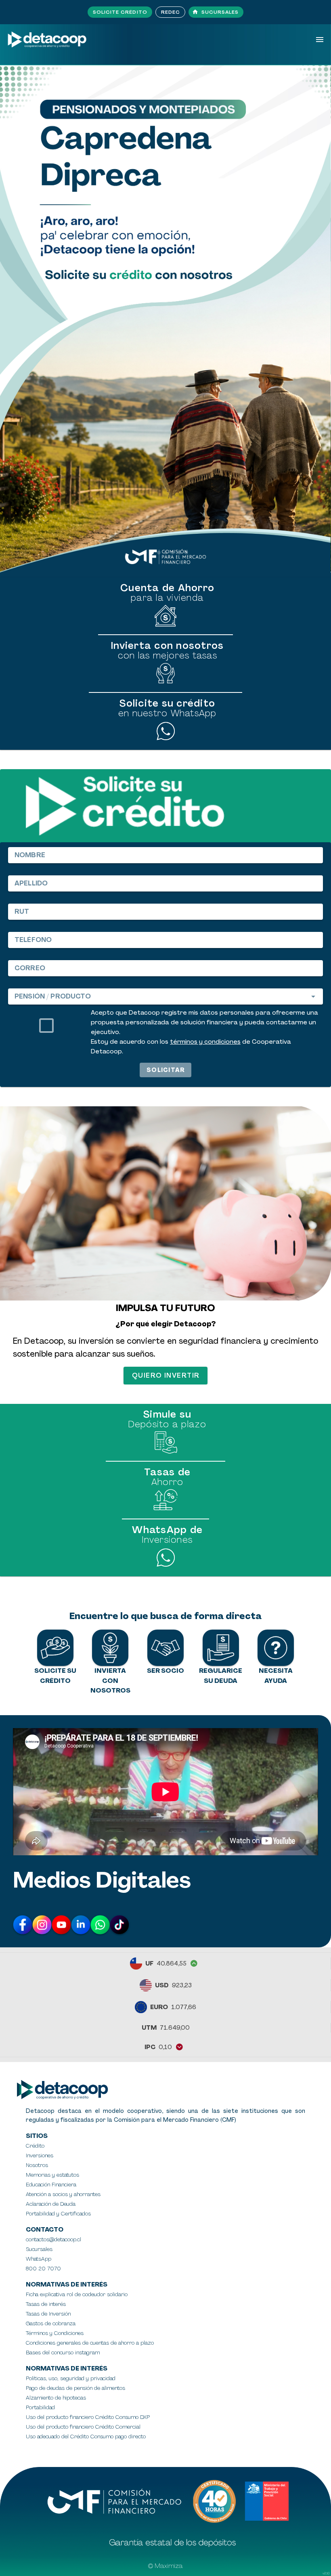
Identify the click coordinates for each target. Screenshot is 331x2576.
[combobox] (165, 996)
